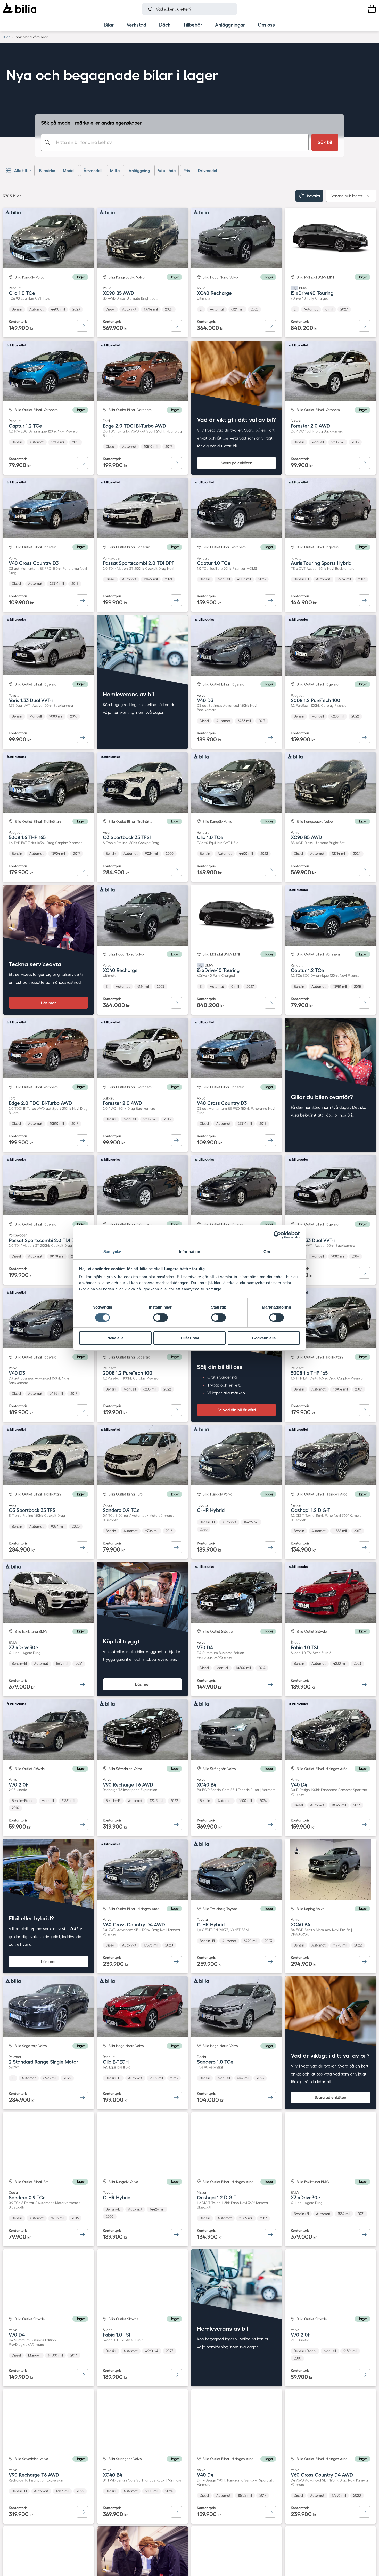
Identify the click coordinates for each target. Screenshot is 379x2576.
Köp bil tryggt (121, 1641)
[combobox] (175, 142)
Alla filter (23, 171)
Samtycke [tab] (112, 1252)
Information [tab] (190, 1252)
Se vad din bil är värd (237, 1410)
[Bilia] (19, 9)
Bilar (6, 37)
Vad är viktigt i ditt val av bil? (236, 420)
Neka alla (115, 1338)
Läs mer (48, 1003)
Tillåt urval (190, 1338)
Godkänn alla (264, 1338)
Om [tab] (267, 1252)
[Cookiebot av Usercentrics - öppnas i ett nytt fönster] (277, 1235)
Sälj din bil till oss (220, 1367)
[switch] (160, 1318)
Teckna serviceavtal (36, 964)
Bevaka (313, 196)
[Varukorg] (372, 9)
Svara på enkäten (237, 463)
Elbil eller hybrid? (31, 1918)
